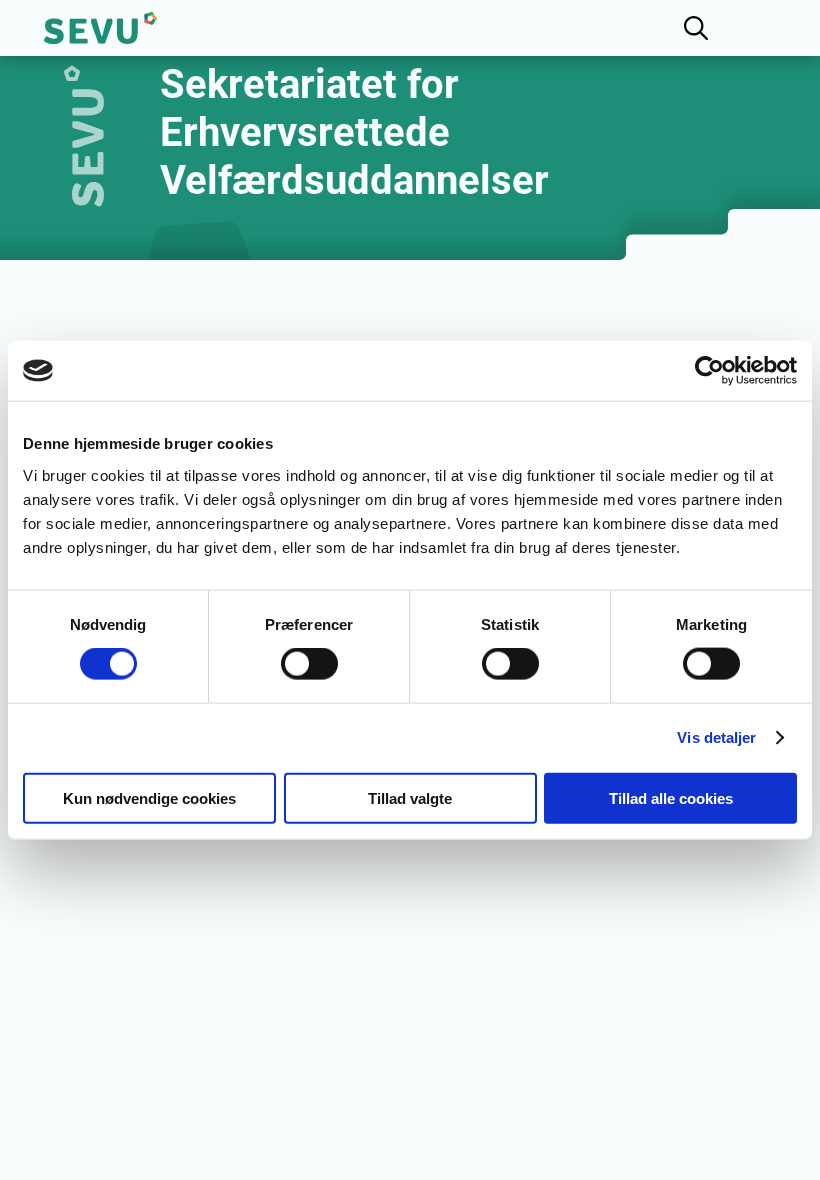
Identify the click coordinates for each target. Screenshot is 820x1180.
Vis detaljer (716, 737)
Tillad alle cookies (671, 797)
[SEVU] (100, 28)
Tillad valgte (410, 797)
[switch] (309, 664)
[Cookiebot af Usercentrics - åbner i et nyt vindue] (709, 371)
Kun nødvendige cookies (149, 797)
